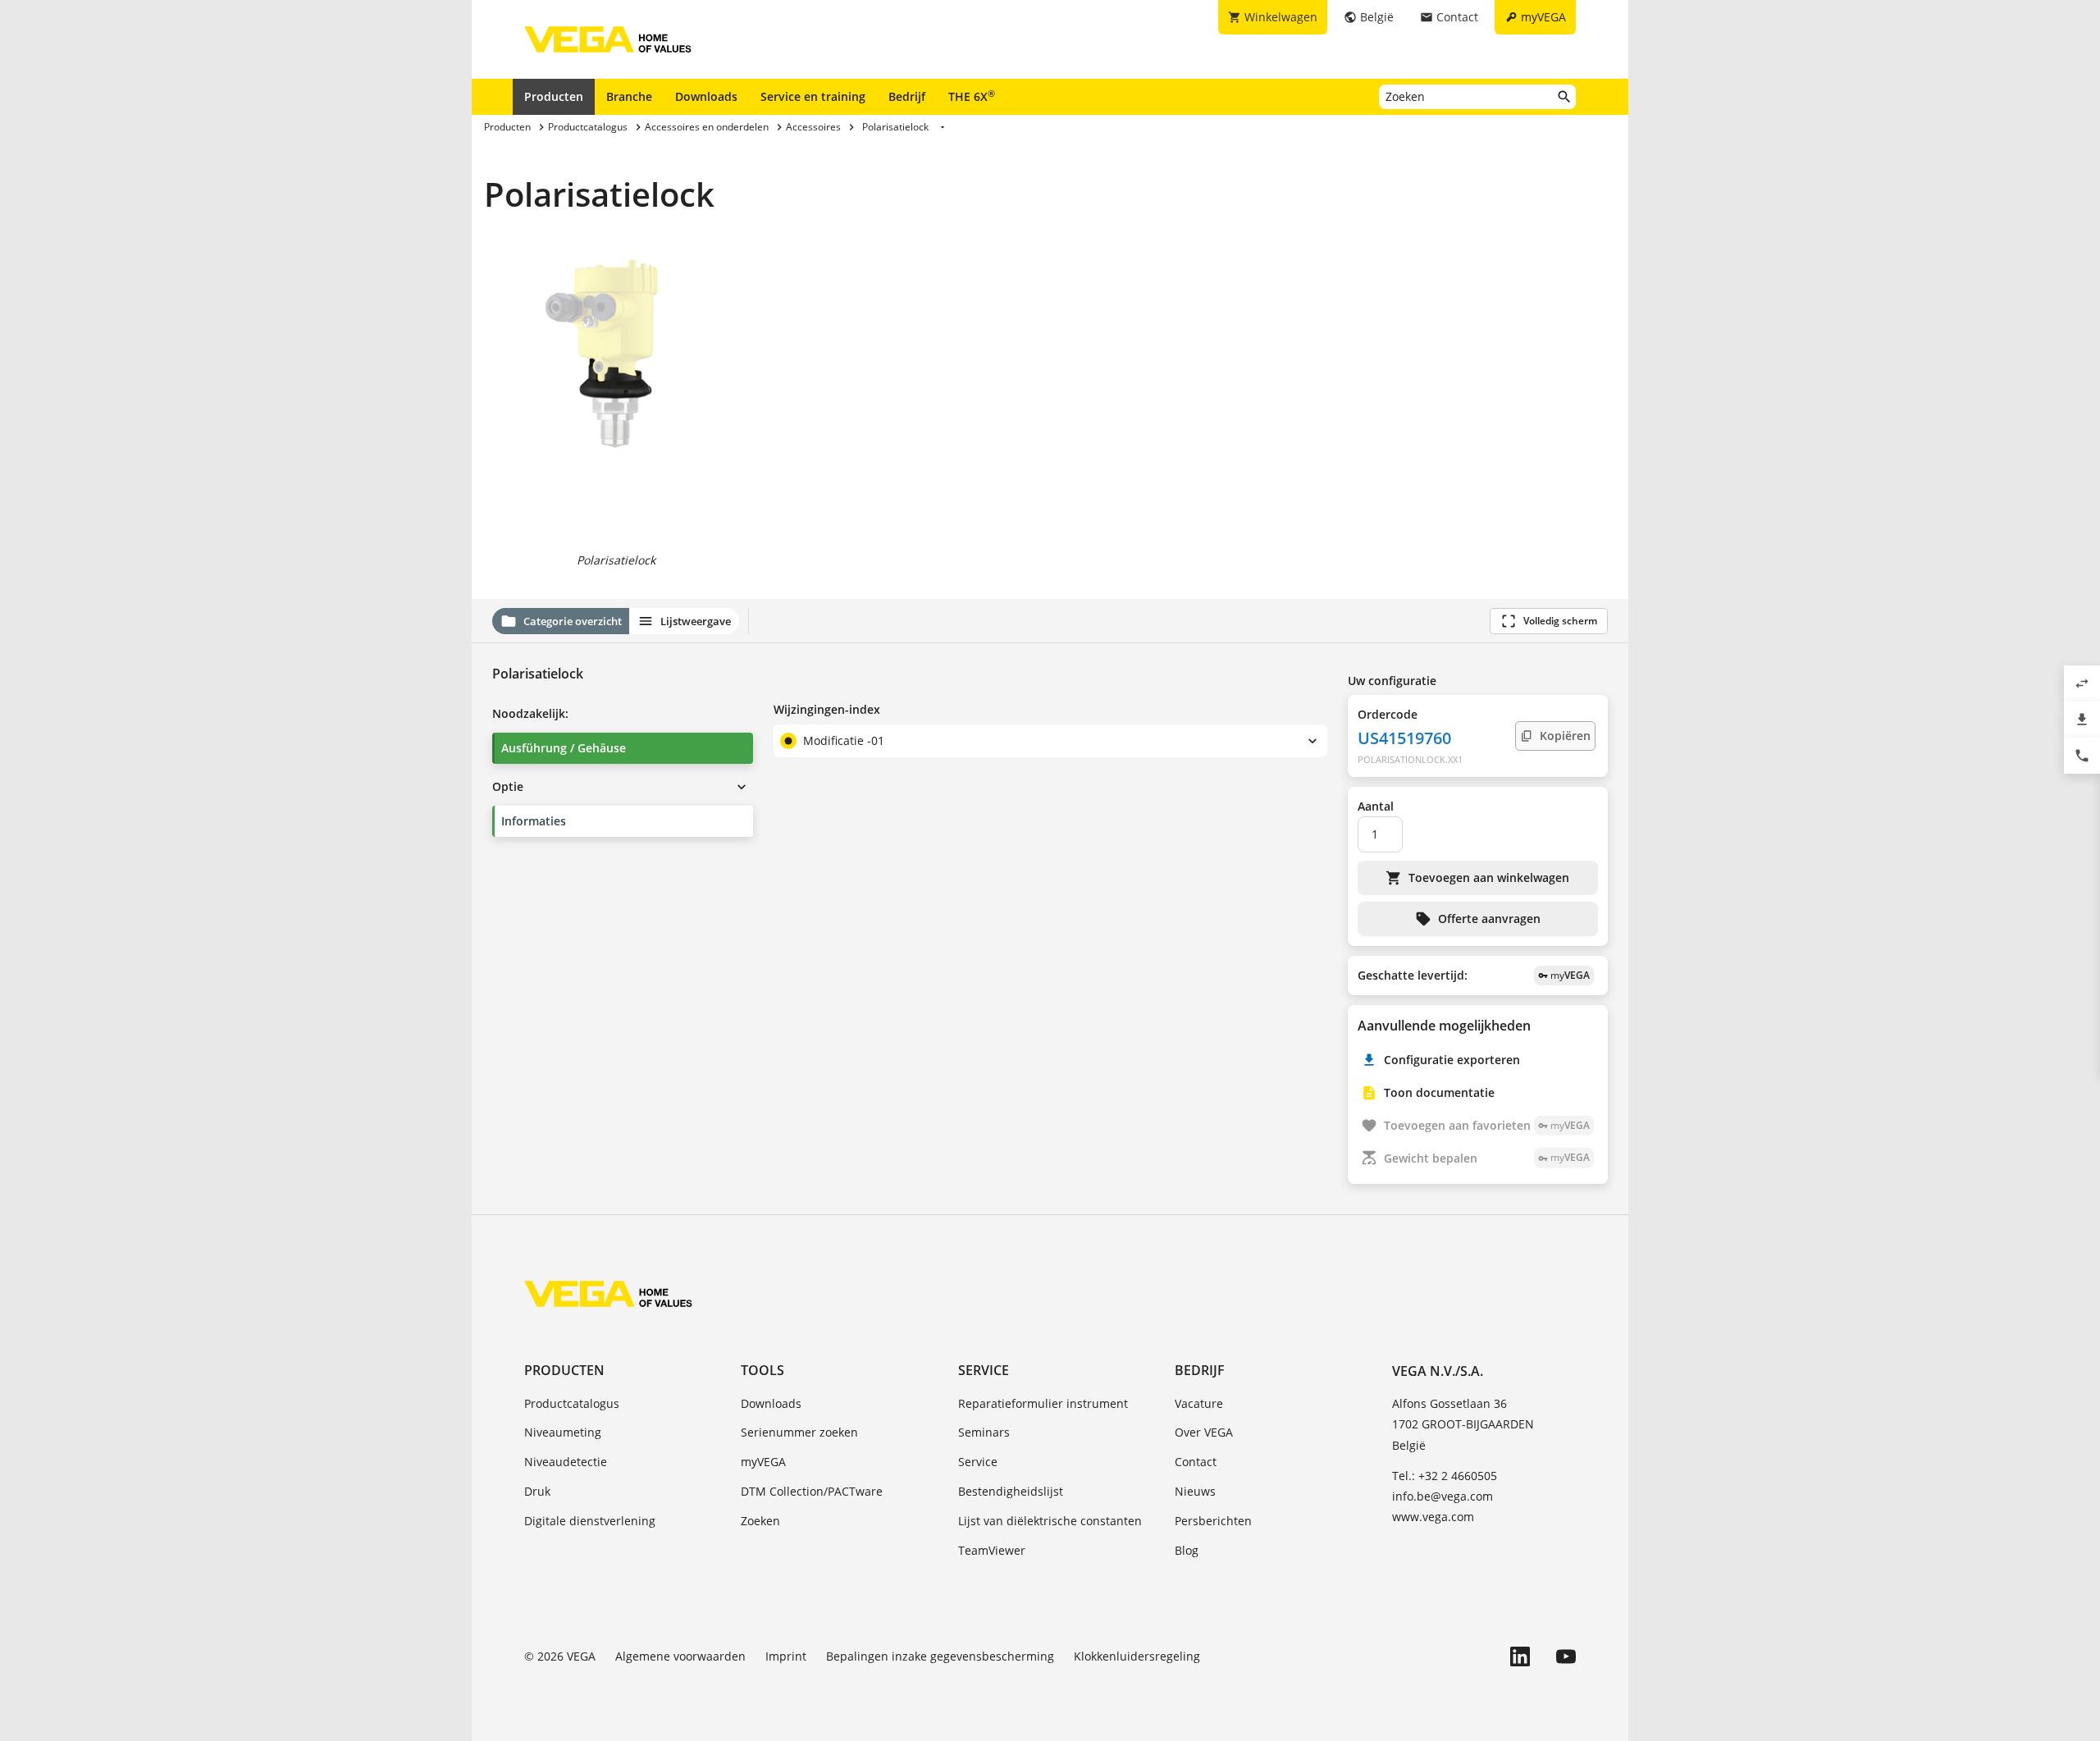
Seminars (984, 1432)
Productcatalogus (572, 1403)
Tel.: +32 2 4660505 (1445, 1476)
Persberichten (1213, 1521)
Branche (629, 96)
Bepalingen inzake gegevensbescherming (940, 1656)
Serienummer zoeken (799, 1432)
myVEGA (763, 1462)
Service (984, 1370)
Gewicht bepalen (1487, 1158)
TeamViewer (992, 1550)
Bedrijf (907, 96)
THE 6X (972, 96)
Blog (1187, 1550)
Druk (537, 1491)
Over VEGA (1204, 1432)
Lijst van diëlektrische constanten (1050, 1521)
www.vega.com (1433, 1517)
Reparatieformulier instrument (1043, 1403)
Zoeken (760, 1521)
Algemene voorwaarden (680, 1656)
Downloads (706, 96)
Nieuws (1195, 1491)
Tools (762, 1370)
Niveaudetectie (566, 1462)
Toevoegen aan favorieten (1487, 1125)
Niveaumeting (563, 1432)
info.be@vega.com (1443, 1496)
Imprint (786, 1656)
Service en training (813, 96)
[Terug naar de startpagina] (608, 1294)
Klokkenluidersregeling (1137, 1656)
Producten (554, 96)
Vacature (1199, 1403)
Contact (1196, 1462)
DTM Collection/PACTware (812, 1491)
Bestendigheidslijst (1011, 1491)
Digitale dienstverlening (590, 1521)
